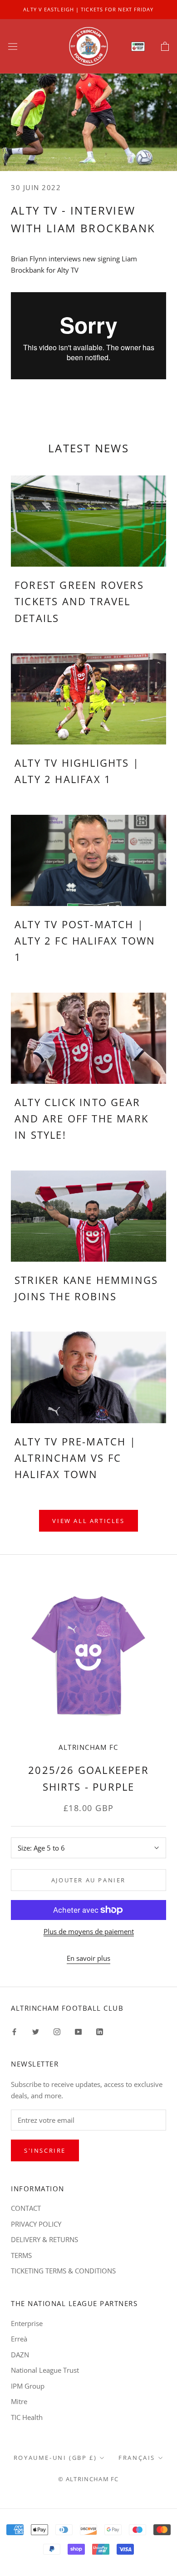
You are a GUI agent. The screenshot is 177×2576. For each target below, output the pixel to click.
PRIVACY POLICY (36, 2224)
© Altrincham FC (88, 2479)
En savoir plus (88, 1958)
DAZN (20, 2355)
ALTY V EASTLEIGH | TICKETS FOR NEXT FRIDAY (88, 9)
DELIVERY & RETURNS (44, 2239)
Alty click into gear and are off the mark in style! (81, 1119)
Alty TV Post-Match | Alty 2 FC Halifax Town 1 (85, 941)
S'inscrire (45, 2150)
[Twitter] (36, 2031)
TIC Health (27, 2417)
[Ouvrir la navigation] (13, 46)
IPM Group (28, 2386)
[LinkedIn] (100, 2031)
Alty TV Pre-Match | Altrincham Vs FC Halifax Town (75, 1458)
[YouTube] (78, 2031)
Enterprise (27, 2323)
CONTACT (26, 2208)
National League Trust (45, 2370)
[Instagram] (57, 2031)
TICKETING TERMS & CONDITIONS (63, 2271)
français (137, 2458)
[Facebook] (14, 2031)
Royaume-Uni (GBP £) (55, 2458)
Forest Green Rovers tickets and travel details (79, 601)
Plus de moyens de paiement (89, 1931)
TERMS (21, 2255)
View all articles (88, 1521)
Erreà (19, 2339)
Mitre (19, 2401)
